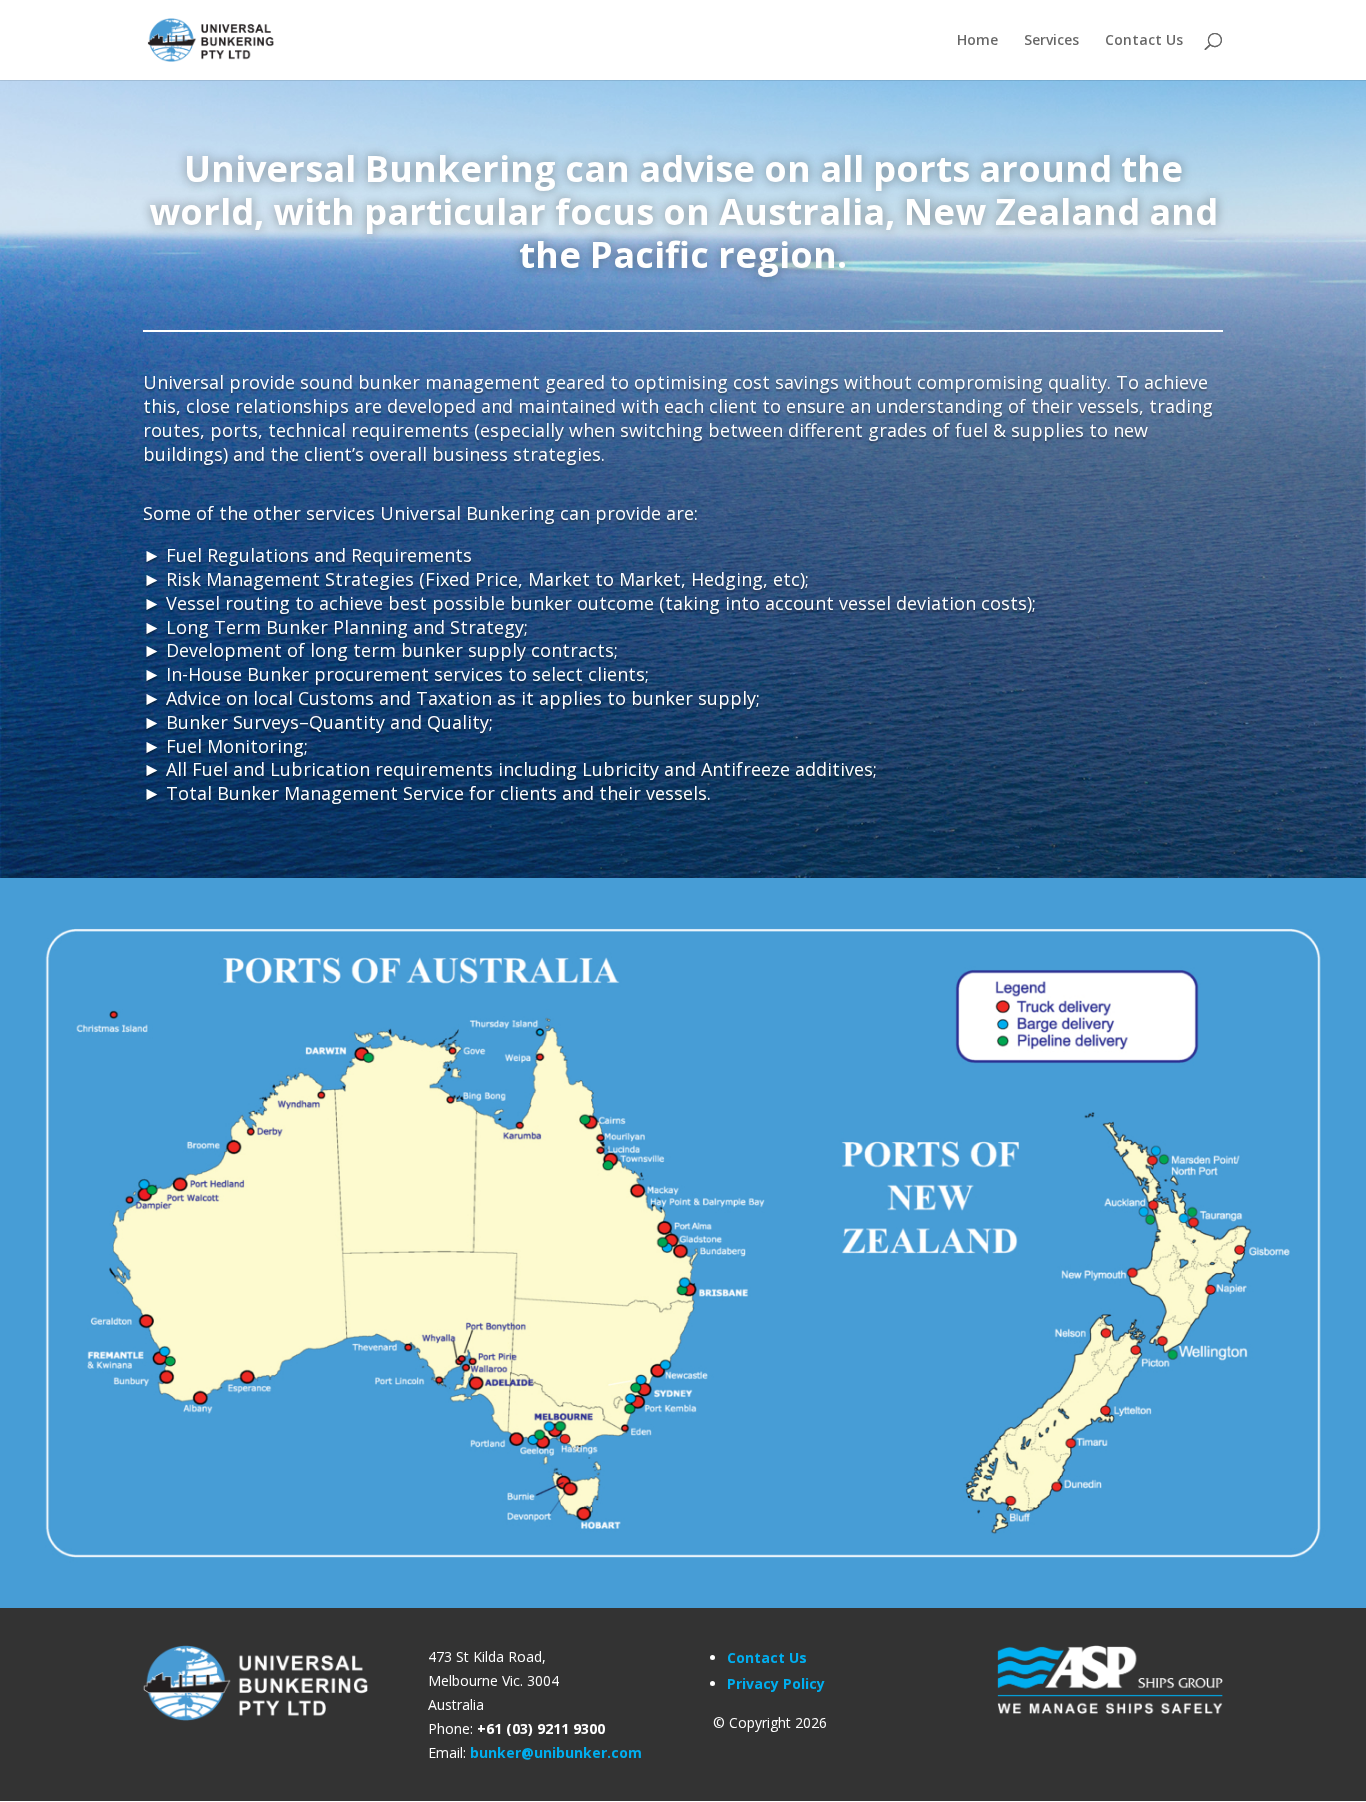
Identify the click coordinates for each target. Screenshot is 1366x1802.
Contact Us (1144, 41)
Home (977, 41)
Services (1051, 41)
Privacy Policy (776, 1683)
